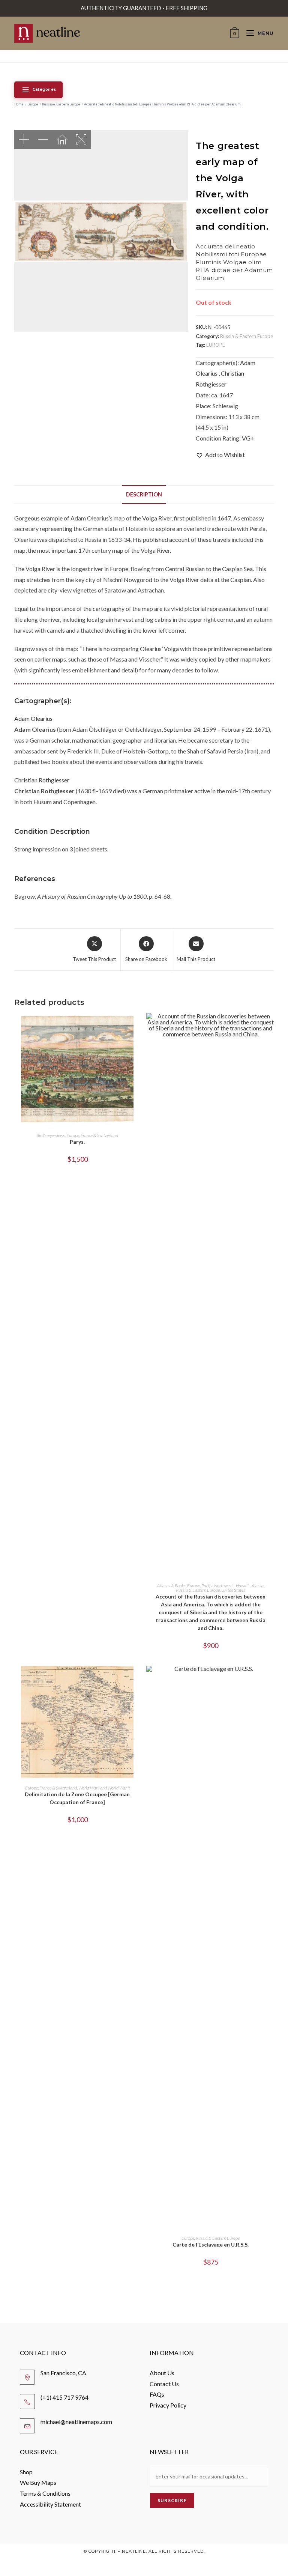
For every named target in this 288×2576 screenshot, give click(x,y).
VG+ (248, 438)
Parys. (77, 1142)
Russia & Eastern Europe (61, 104)
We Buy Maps (38, 2482)
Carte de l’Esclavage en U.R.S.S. (211, 2244)
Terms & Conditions (45, 2493)
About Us (162, 2373)
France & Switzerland (99, 1135)
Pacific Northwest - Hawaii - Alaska (232, 1586)
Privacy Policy (168, 2405)
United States (233, 1590)
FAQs (157, 2394)
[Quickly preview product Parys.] (138, 1026)
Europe (33, 104)
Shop (26, 2472)
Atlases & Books (171, 1586)
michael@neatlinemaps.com (76, 2422)
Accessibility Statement (50, 2504)
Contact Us (164, 2384)
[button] (220, 455)
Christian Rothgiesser (42, 780)
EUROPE (216, 345)
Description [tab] (144, 494)
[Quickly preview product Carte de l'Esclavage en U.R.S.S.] (271, 1679)
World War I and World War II (104, 1788)
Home (19, 104)
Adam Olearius (33, 718)
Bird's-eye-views (51, 1135)
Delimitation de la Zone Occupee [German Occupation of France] (77, 1798)
